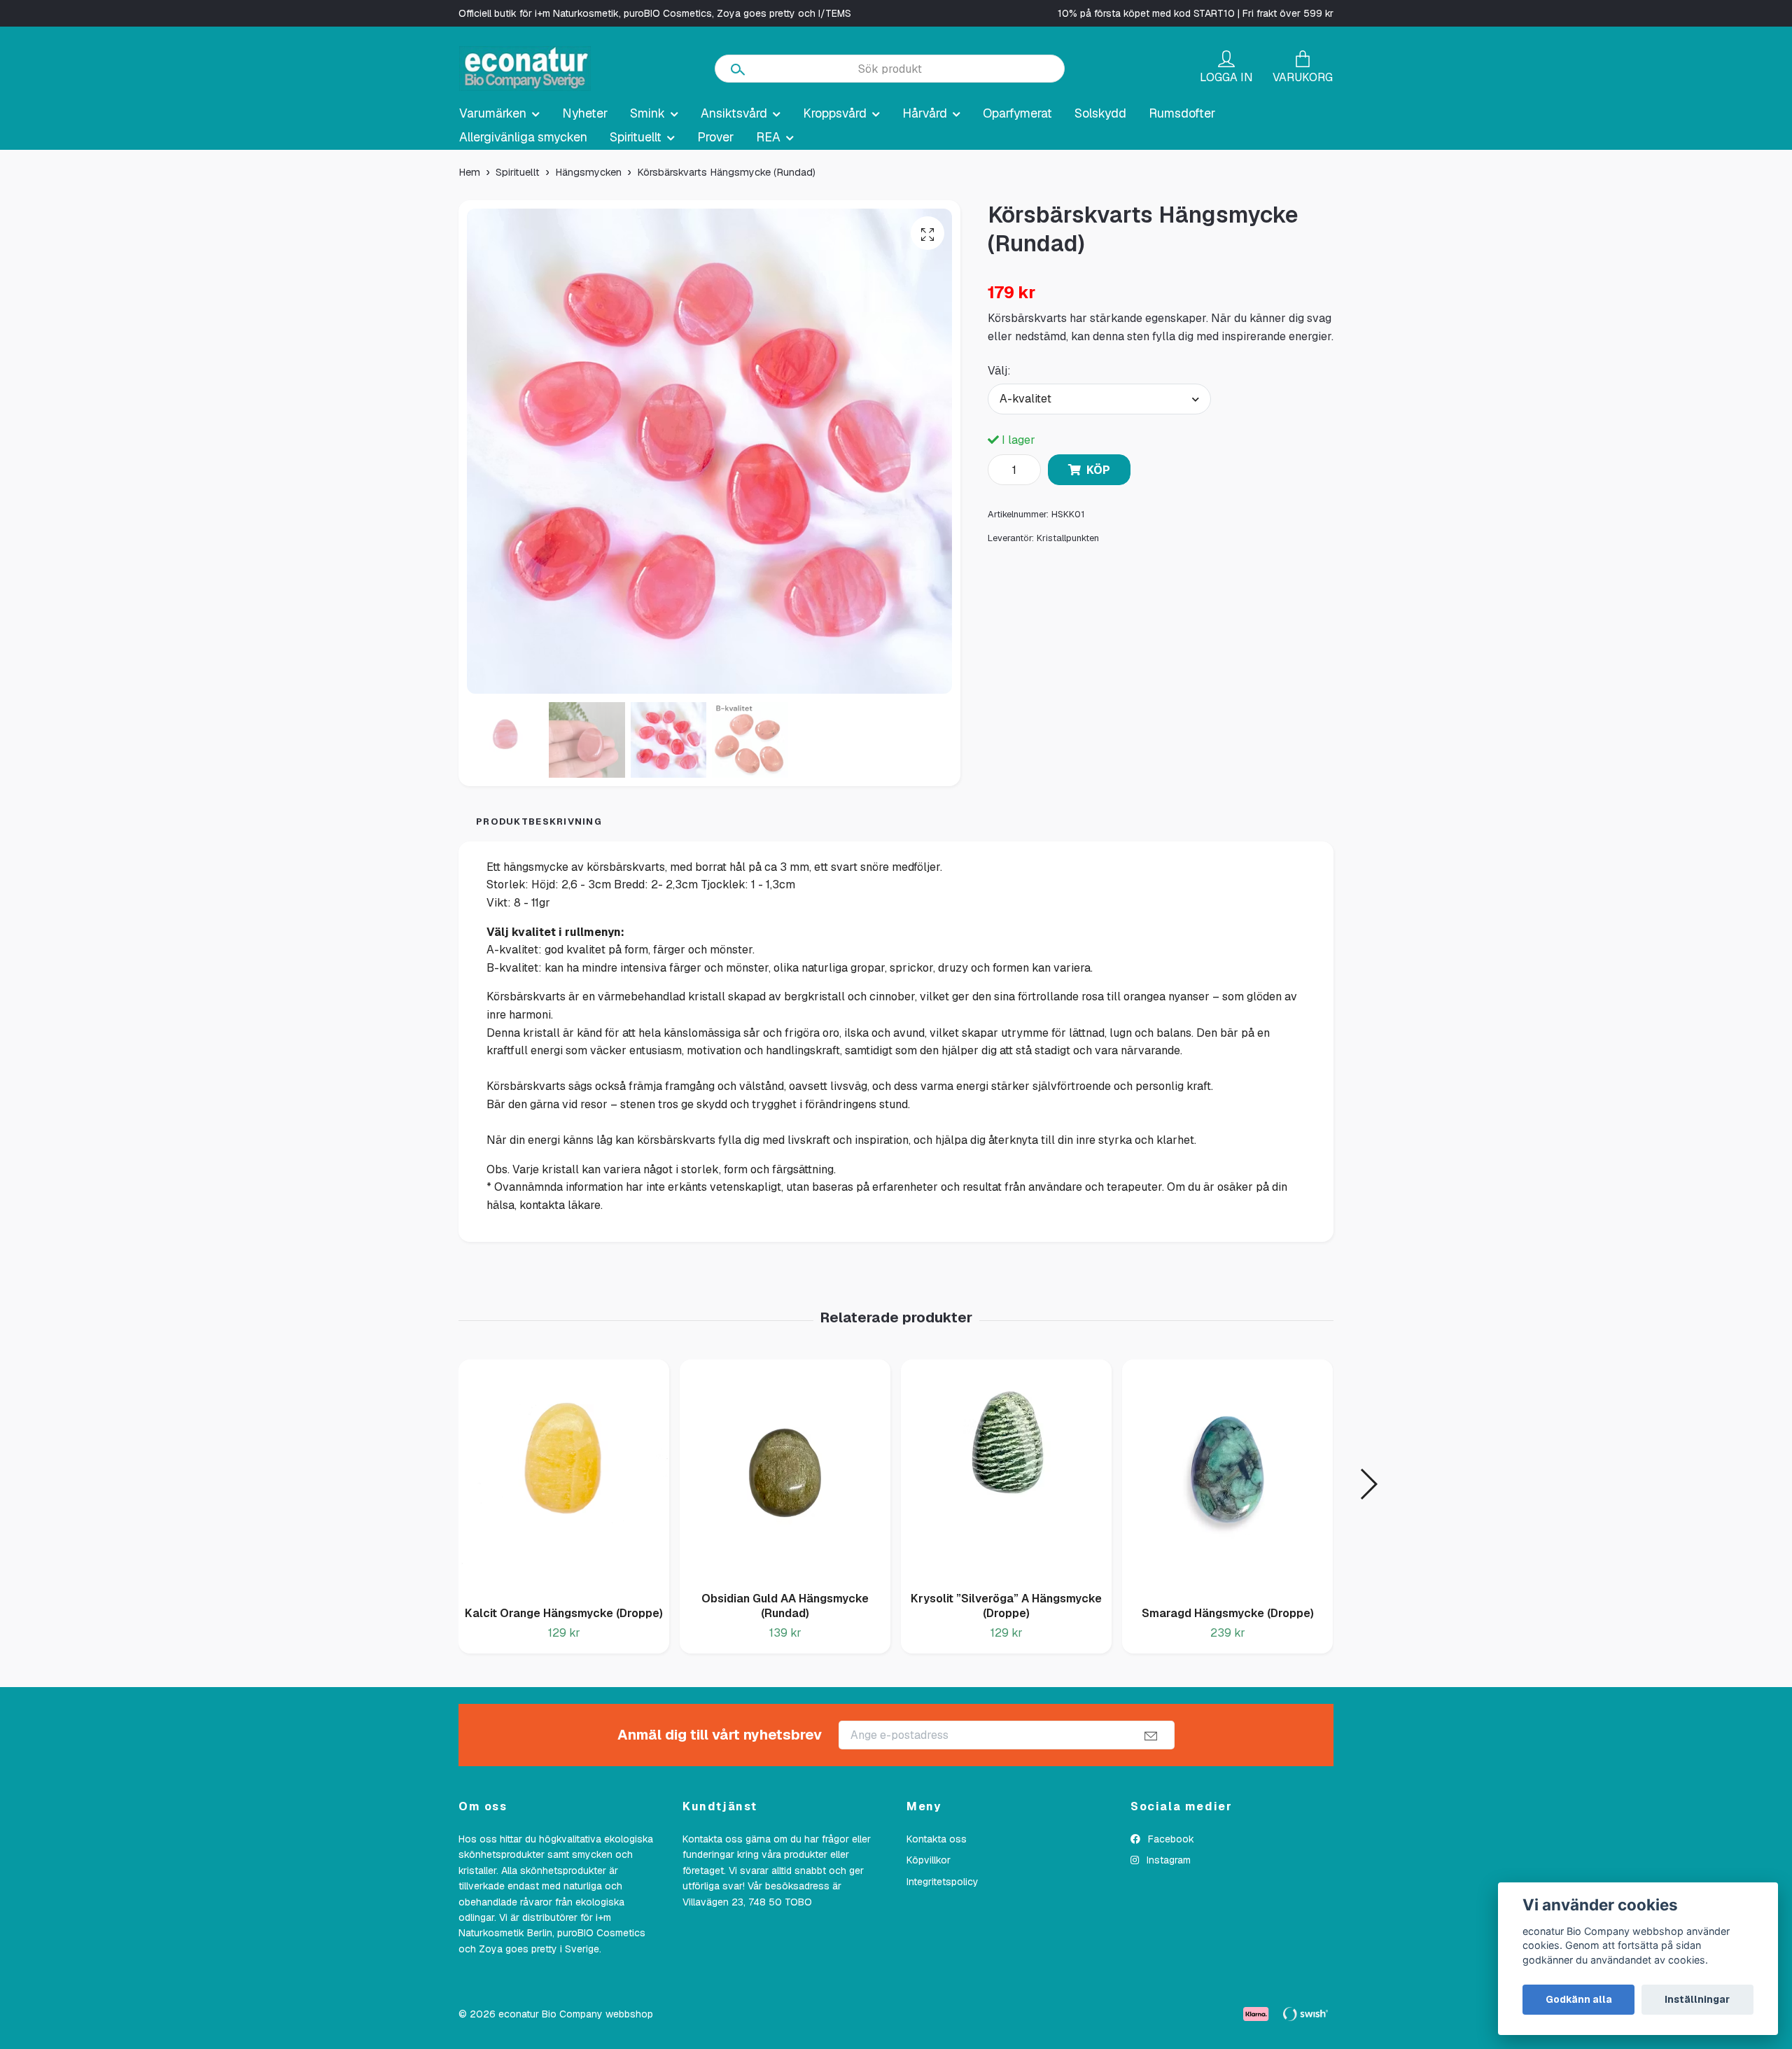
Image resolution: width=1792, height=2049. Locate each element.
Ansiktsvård (734, 113)
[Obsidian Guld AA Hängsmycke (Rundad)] (785, 1470)
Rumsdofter (1182, 113)
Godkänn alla (1579, 1999)
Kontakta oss (937, 1839)
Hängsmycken (588, 172)
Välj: (999, 371)
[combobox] (1100, 399)
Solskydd (1100, 113)
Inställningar (1697, 1999)
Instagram (1167, 1860)
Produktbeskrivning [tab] (539, 821)
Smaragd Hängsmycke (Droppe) (1228, 1613)
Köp (1098, 470)
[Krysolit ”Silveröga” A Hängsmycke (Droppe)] (1006, 1470)
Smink (647, 113)
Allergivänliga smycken (523, 137)
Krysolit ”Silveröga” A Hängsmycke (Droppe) (1006, 1606)
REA (768, 137)
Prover (715, 137)
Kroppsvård (835, 113)
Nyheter (585, 113)
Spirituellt (636, 137)
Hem (469, 172)
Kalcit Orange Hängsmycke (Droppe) (564, 1613)
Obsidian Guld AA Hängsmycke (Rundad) (785, 1606)
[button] (1368, 1484)
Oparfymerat (1017, 113)
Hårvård (925, 113)
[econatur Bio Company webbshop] (525, 69)
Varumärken (493, 113)
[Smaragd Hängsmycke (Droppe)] (1227, 1477)
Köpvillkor (929, 1860)
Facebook (1170, 1839)
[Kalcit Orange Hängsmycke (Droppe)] (564, 1477)
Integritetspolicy (943, 1882)
